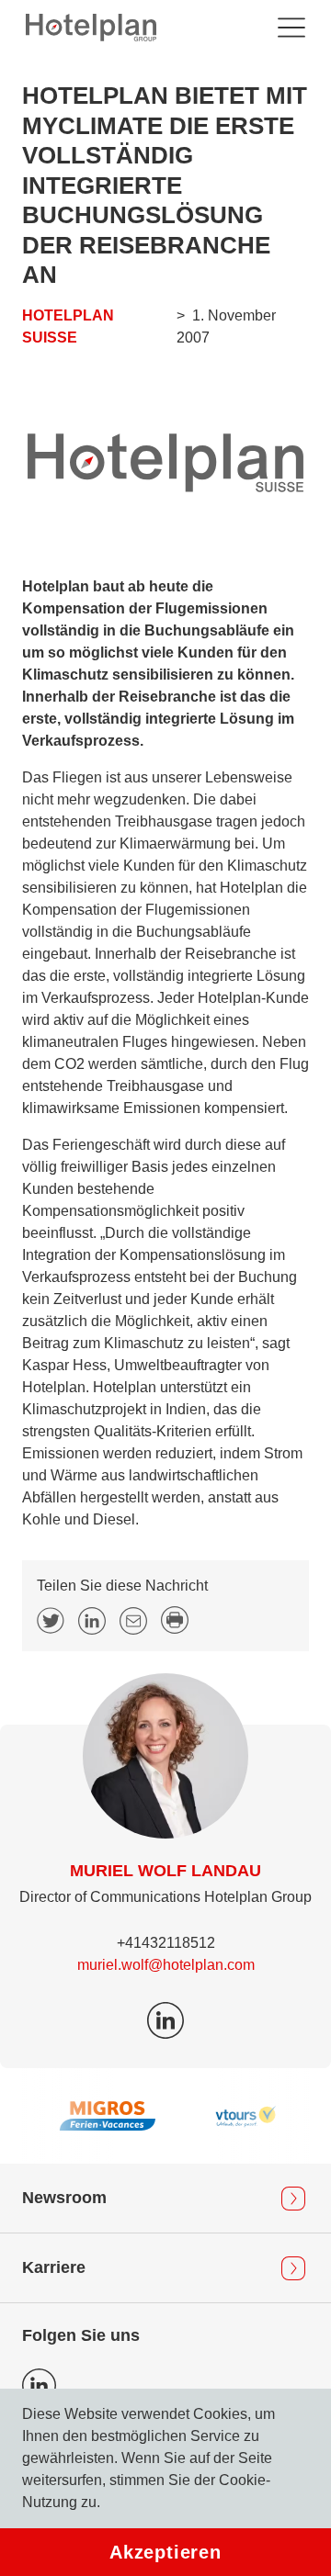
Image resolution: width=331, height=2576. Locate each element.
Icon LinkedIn (39, 2385)
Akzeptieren (165, 2552)
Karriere (54, 2267)
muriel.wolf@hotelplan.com (166, 1965)
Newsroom (64, 2198)
